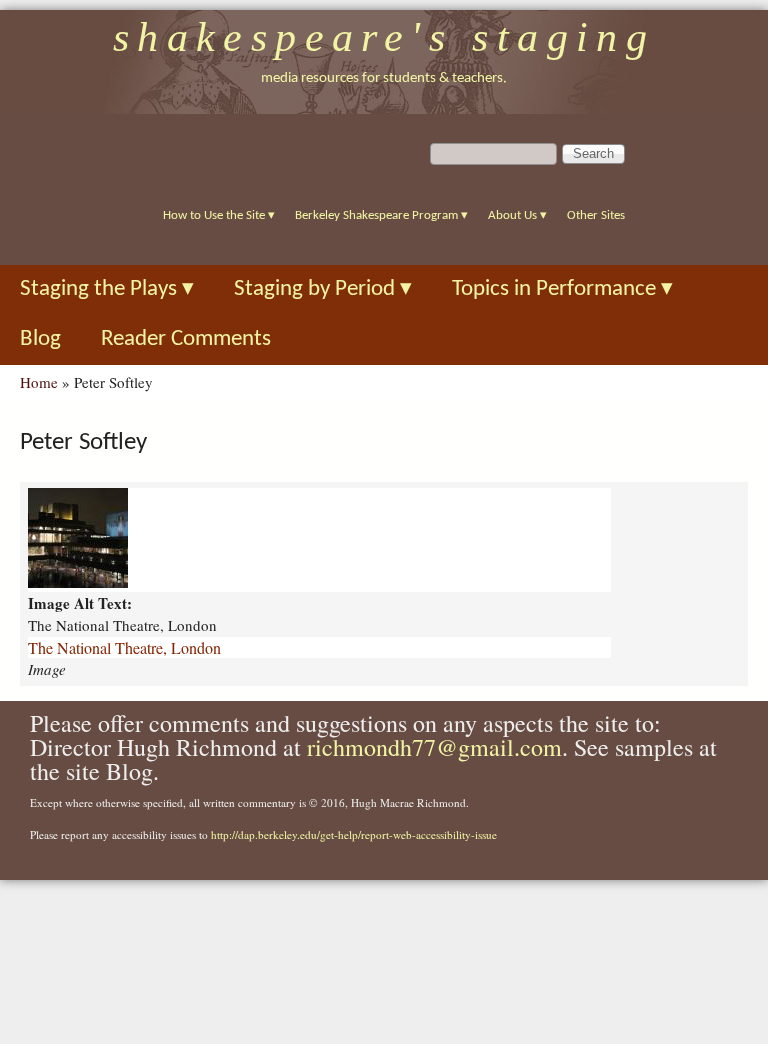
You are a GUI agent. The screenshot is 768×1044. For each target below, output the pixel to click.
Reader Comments (186, 339)
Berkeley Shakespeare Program (381, 215)
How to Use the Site (219, 215)
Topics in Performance (562, 289)
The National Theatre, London (124, 647)
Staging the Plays (107, 289)
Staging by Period (323, 289)
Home (39, 382)
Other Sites (596, 215)
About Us (517, 215)
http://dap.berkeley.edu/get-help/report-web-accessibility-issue (354, 834)
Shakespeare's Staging (384, 37)
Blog (40, 339)
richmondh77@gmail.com (434, 747)
